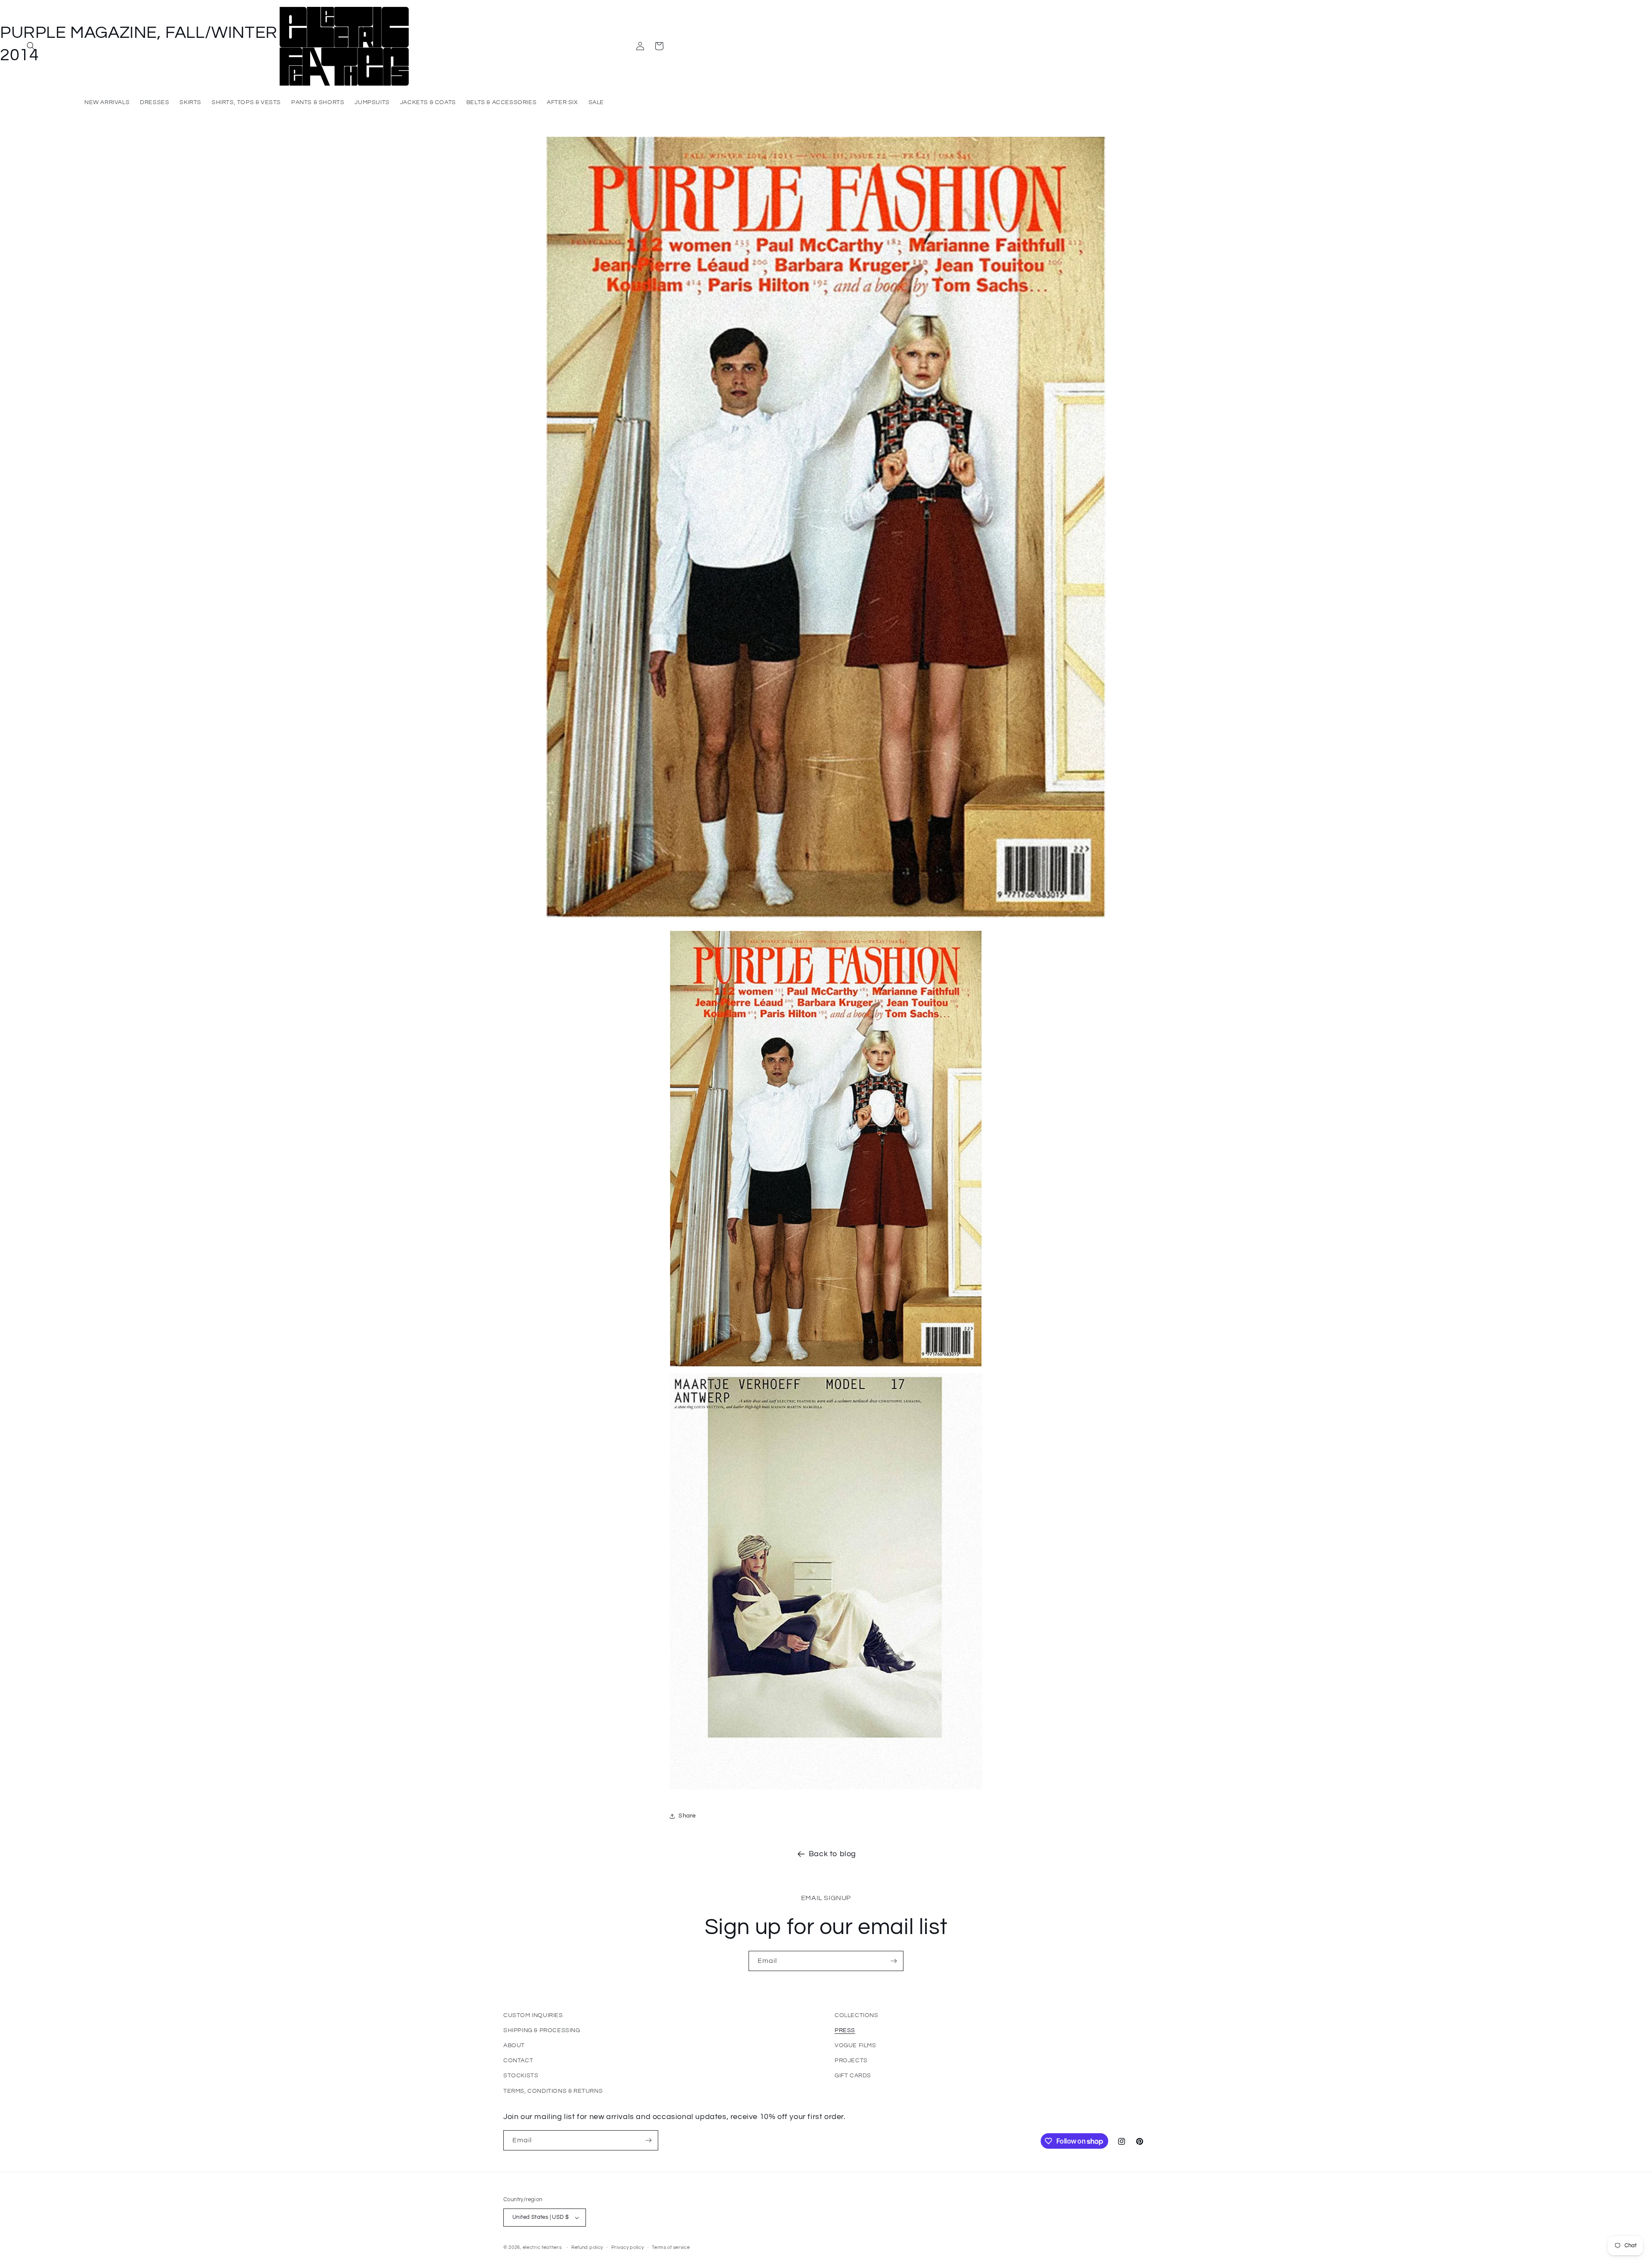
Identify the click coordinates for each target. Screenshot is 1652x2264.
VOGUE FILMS (855, 2045)
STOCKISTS (521, 2076)
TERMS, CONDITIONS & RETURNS (553, 2091)
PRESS (845, 2030)
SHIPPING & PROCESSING (542, 2030)
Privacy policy (628, 2247)
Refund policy (587, 2247)
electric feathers (542, 2247)
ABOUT (514, 2045)
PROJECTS (851, 2061)
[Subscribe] (894, 1961)
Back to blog (832, 1854)
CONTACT (518, 2061)
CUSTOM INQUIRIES (533, 2015)
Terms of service (671, 2247)
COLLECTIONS (857, 2015)
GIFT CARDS (853, 2076)
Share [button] (687, 1816)
